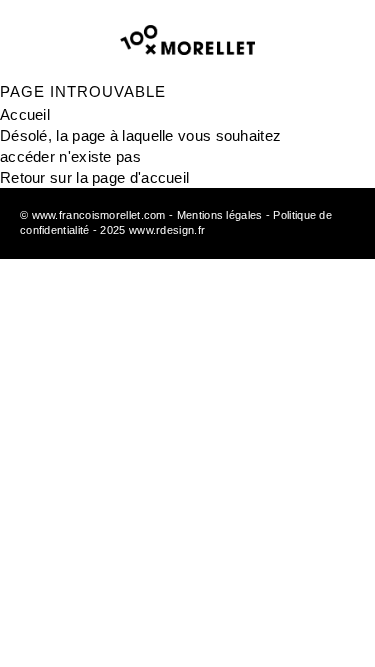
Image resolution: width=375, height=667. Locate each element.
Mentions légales (220, 215)
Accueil (25, 114)
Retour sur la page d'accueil (94, 177)
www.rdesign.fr (167, 230)
